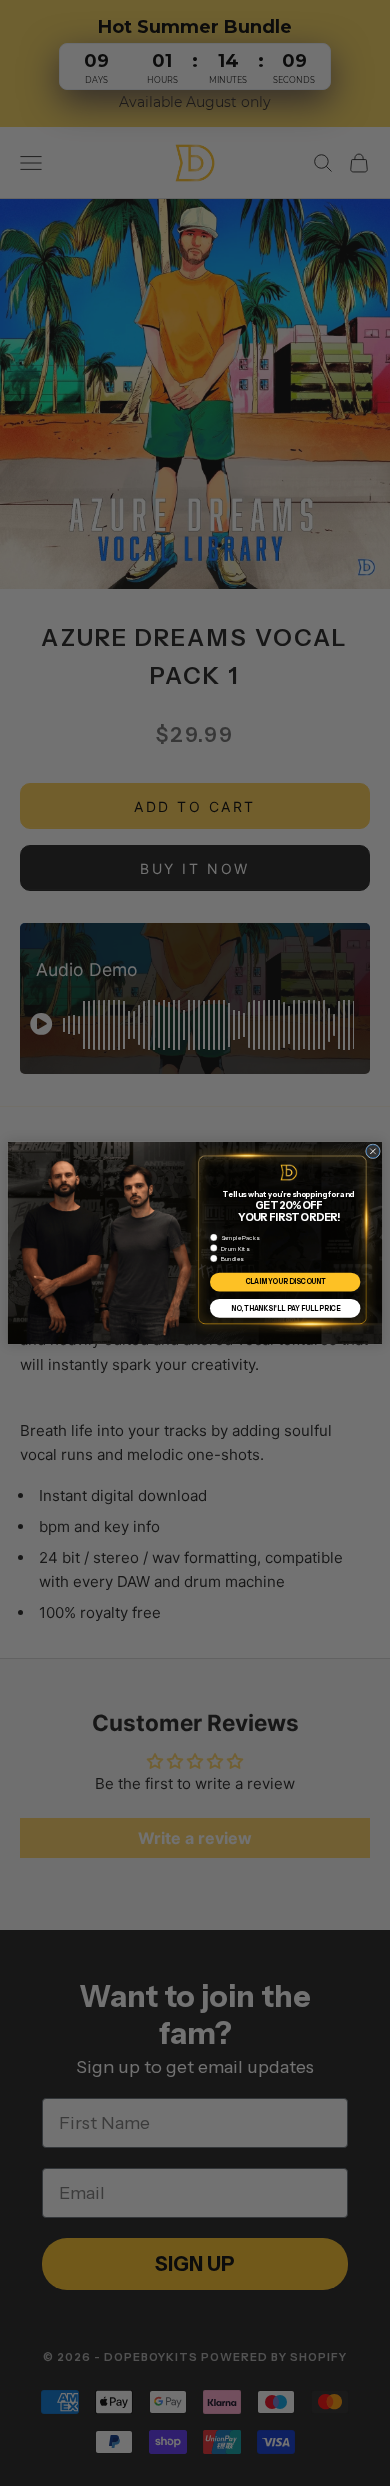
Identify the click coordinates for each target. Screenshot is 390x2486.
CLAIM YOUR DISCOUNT (285, 1282)
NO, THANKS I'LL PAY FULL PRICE (285, 1308)
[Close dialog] (372, 1151)
